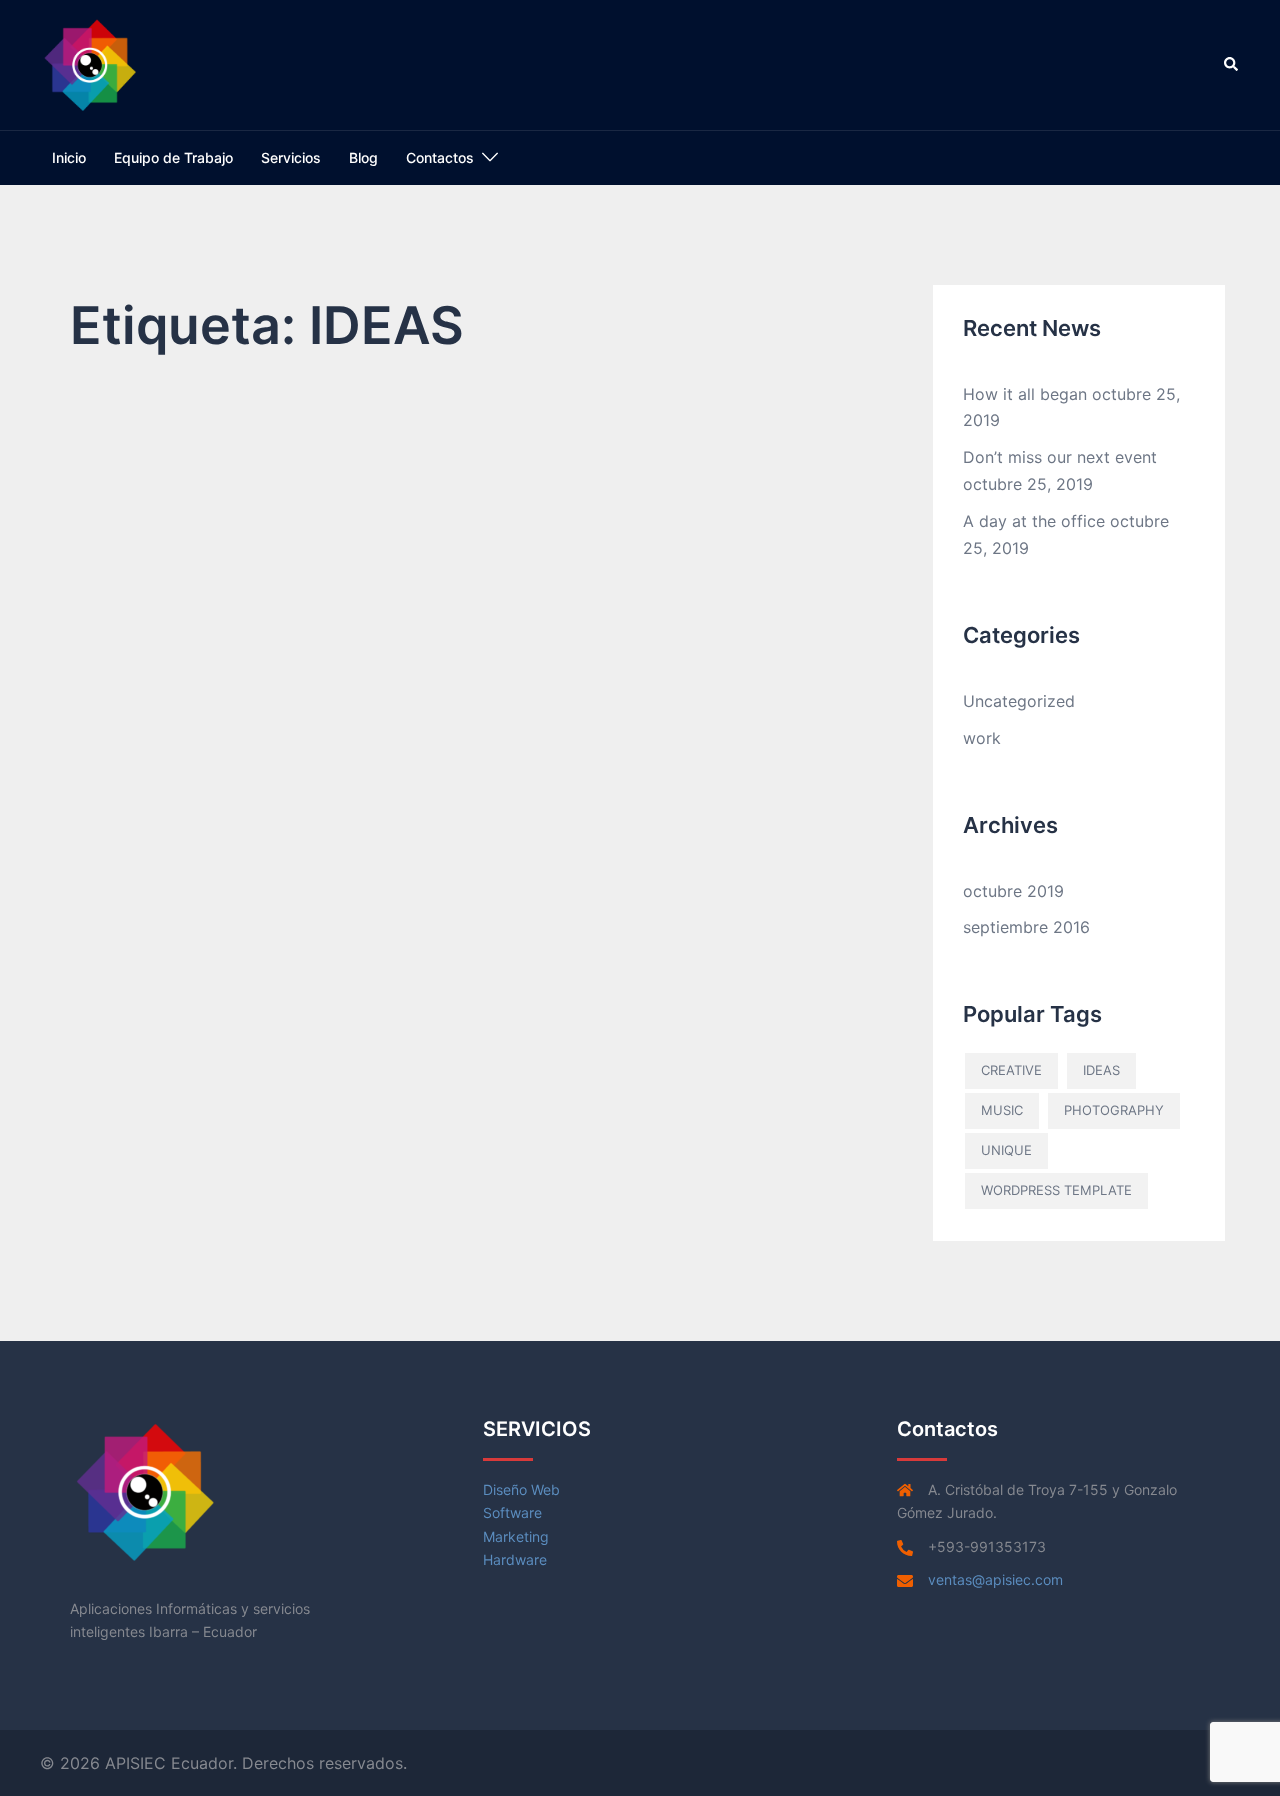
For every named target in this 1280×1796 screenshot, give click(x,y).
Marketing (516, 1536)
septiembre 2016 (1026, 927)
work (982, 738)
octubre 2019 (1013, 891)
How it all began (1025, 394)
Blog (363, 157)
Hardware (515, 1559)
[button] (1232, 65)
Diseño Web (521, 1489)
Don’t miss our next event (1060, 457)
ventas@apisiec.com (995, 1579)
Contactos (440, 157)
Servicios (291, 157)
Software (512, 1512)
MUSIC (1002, 1110)
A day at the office (1034, 521)
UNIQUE (1006, 1150)
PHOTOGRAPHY (1114, 1110)
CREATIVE (1011, 1070)
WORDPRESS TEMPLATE (1056, 1190)
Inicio (69, 157)
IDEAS (1101, 1070)
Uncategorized (1019, 701)
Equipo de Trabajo (173, 157)
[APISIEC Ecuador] (90, 63)
